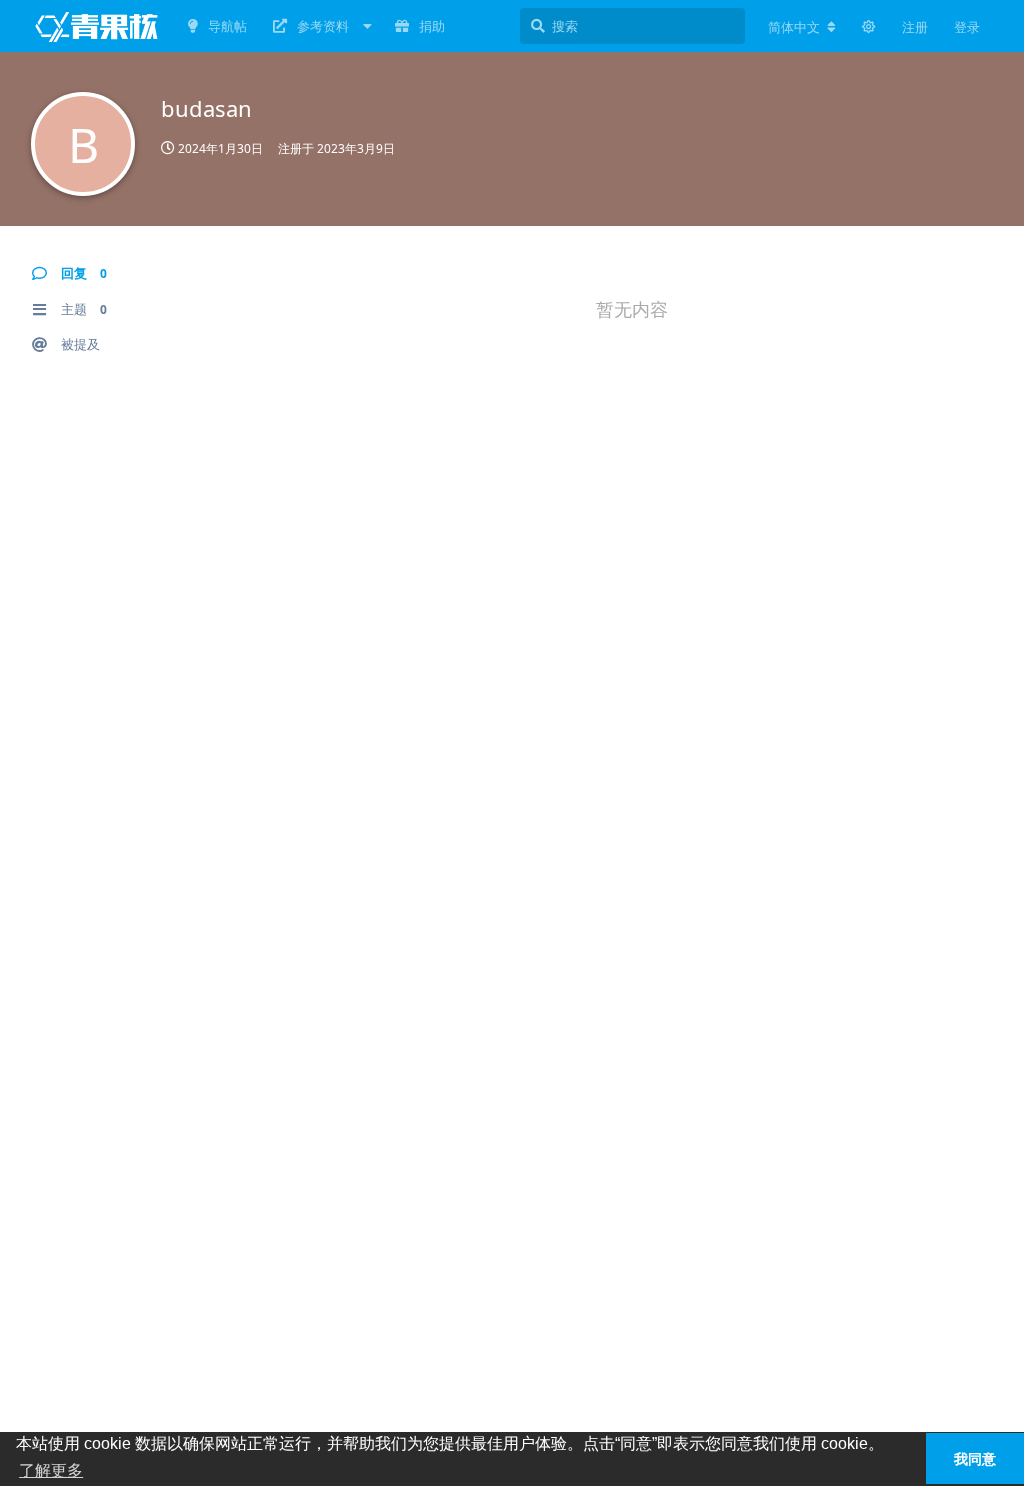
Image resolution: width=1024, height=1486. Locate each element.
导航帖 (227, 26)
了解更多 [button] (51, 1470)
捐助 (432, 26)
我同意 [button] (975, 1459)
